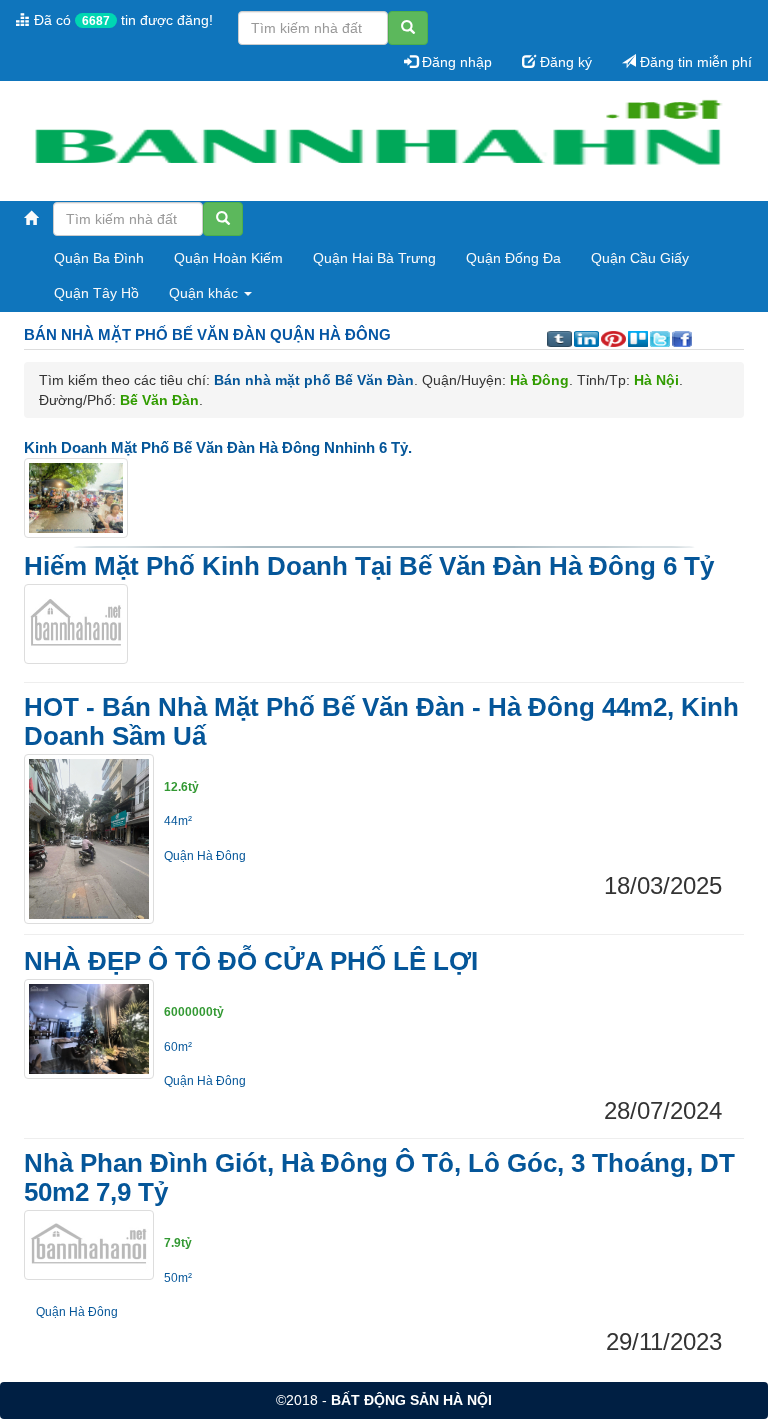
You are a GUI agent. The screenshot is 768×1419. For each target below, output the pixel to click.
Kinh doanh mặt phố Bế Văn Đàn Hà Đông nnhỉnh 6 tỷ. (218, 447)
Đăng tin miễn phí (694, 62)
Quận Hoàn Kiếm (228, 258)
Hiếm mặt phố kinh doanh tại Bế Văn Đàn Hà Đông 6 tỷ (369, 566)
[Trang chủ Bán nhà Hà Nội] (376, 142)
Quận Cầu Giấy (640, 258)
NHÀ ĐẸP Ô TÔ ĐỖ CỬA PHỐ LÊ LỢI (251, 961)
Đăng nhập (455, 62)
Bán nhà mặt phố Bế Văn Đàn (314, 380)
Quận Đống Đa (513, 258)
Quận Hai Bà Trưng (374, 258)
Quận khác (205, 293)
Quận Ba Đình (99, 258)
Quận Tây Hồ (96, 293)
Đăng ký (564, 62)
